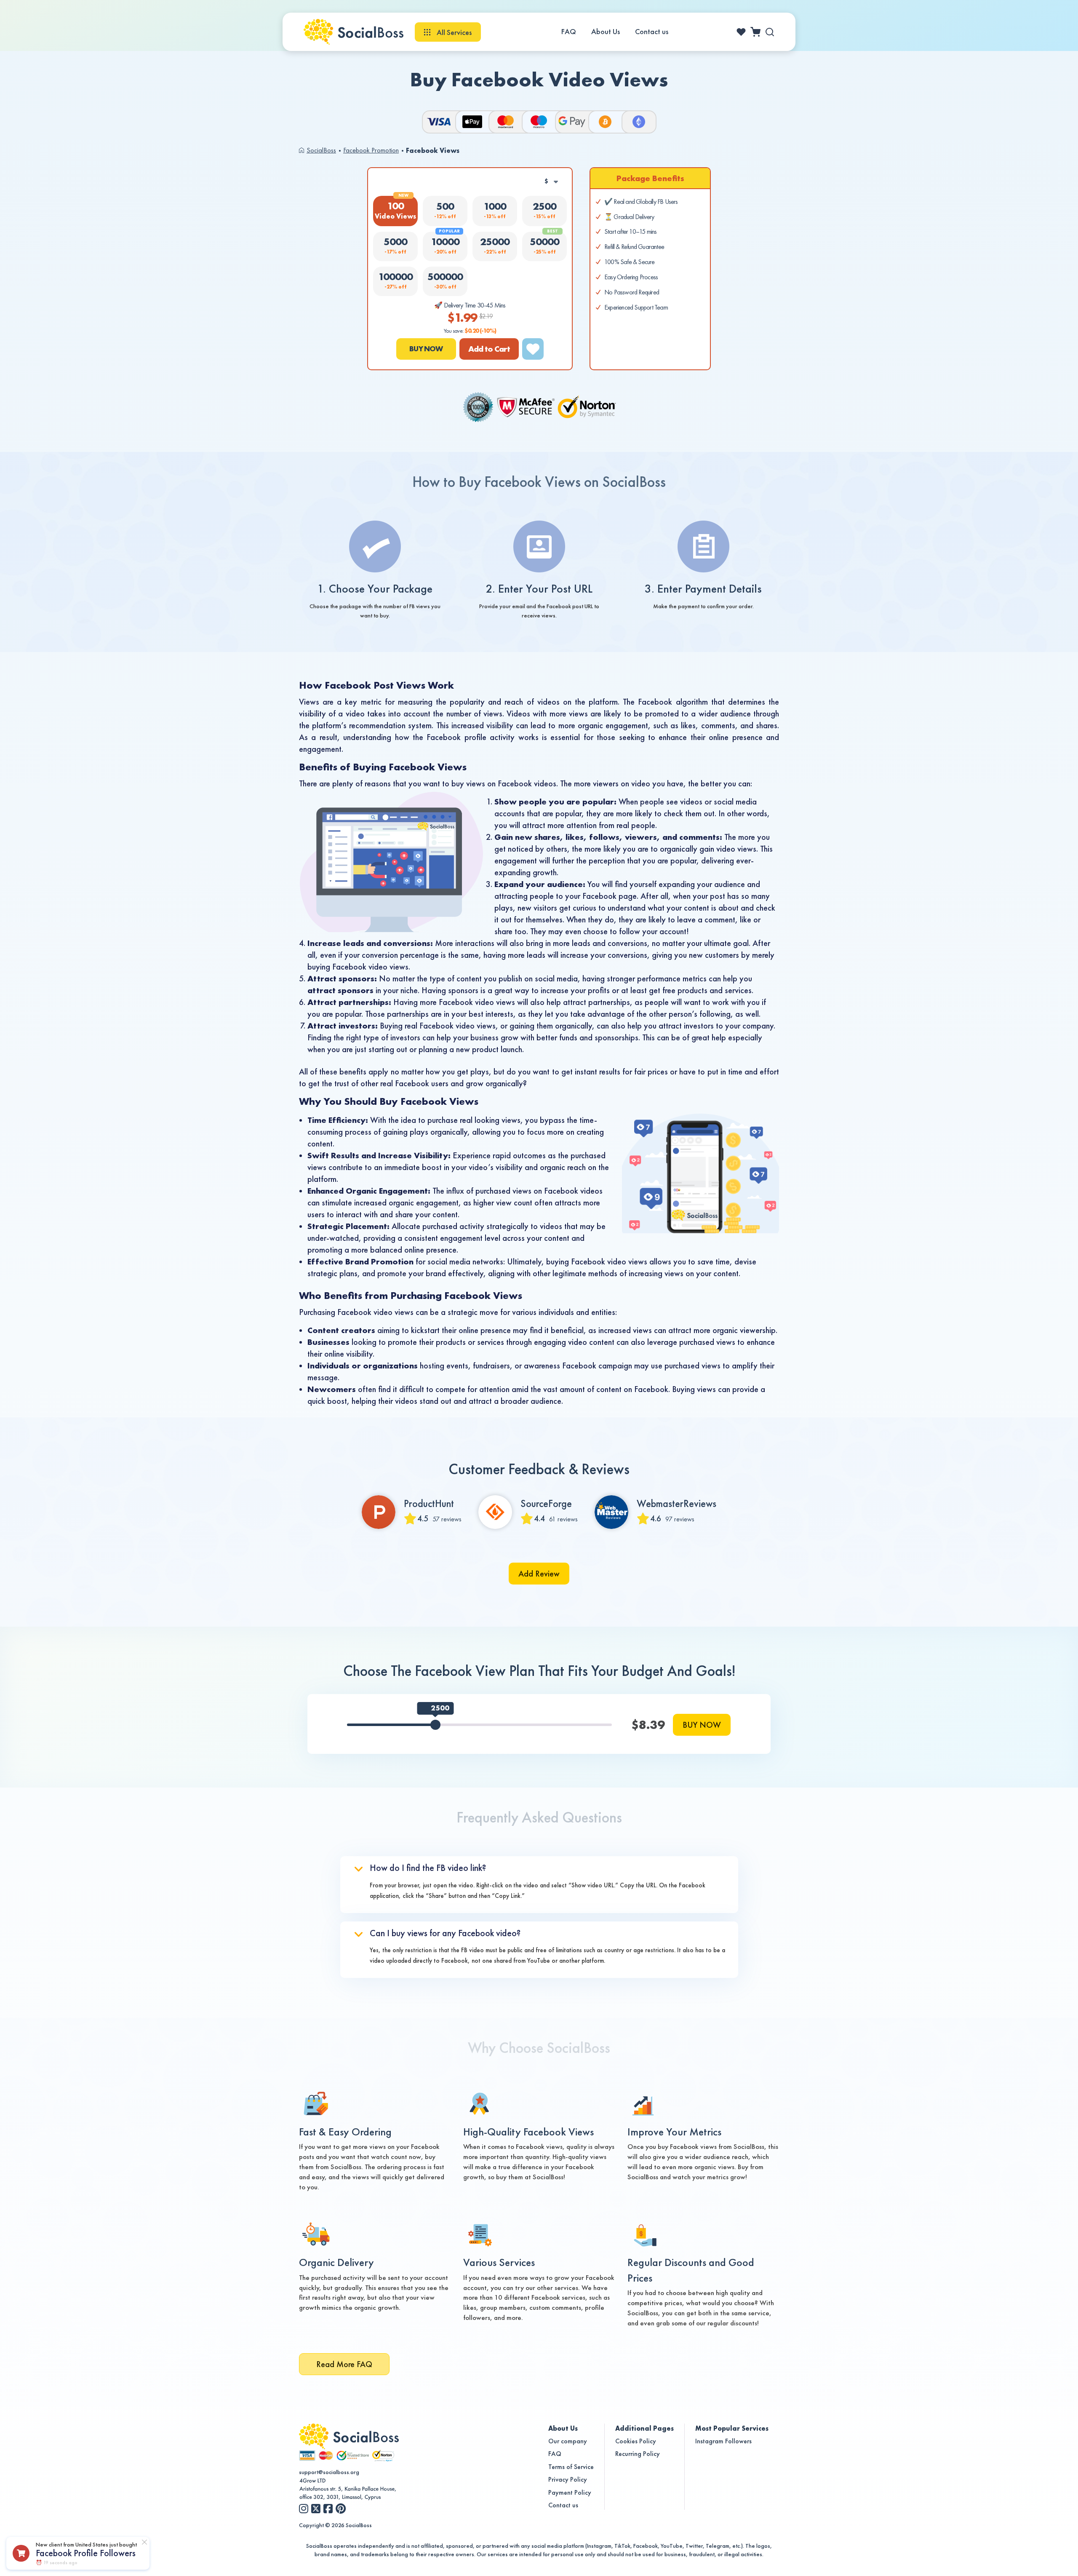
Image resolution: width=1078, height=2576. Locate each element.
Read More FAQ (344, 2364)
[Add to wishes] (533, 349)
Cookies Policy (636, 2441)
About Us (606, 32)
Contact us (652, 32)
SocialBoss (321, 150)
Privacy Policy (568, 2479)
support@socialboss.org (329, 2472)
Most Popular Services (732, 2428)
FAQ (569, 32)
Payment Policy (570, 2492)
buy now (426, 349)
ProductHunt (429, 1504)
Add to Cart (489, 349)
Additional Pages (644, 2428)
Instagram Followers (723, 2441)
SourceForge (546, 1504)
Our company (568, 2441)
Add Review (539, 1574)
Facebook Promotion (371, 150)
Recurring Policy (638, 2454)
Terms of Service (571, 2467)
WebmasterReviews (676, 1504)
